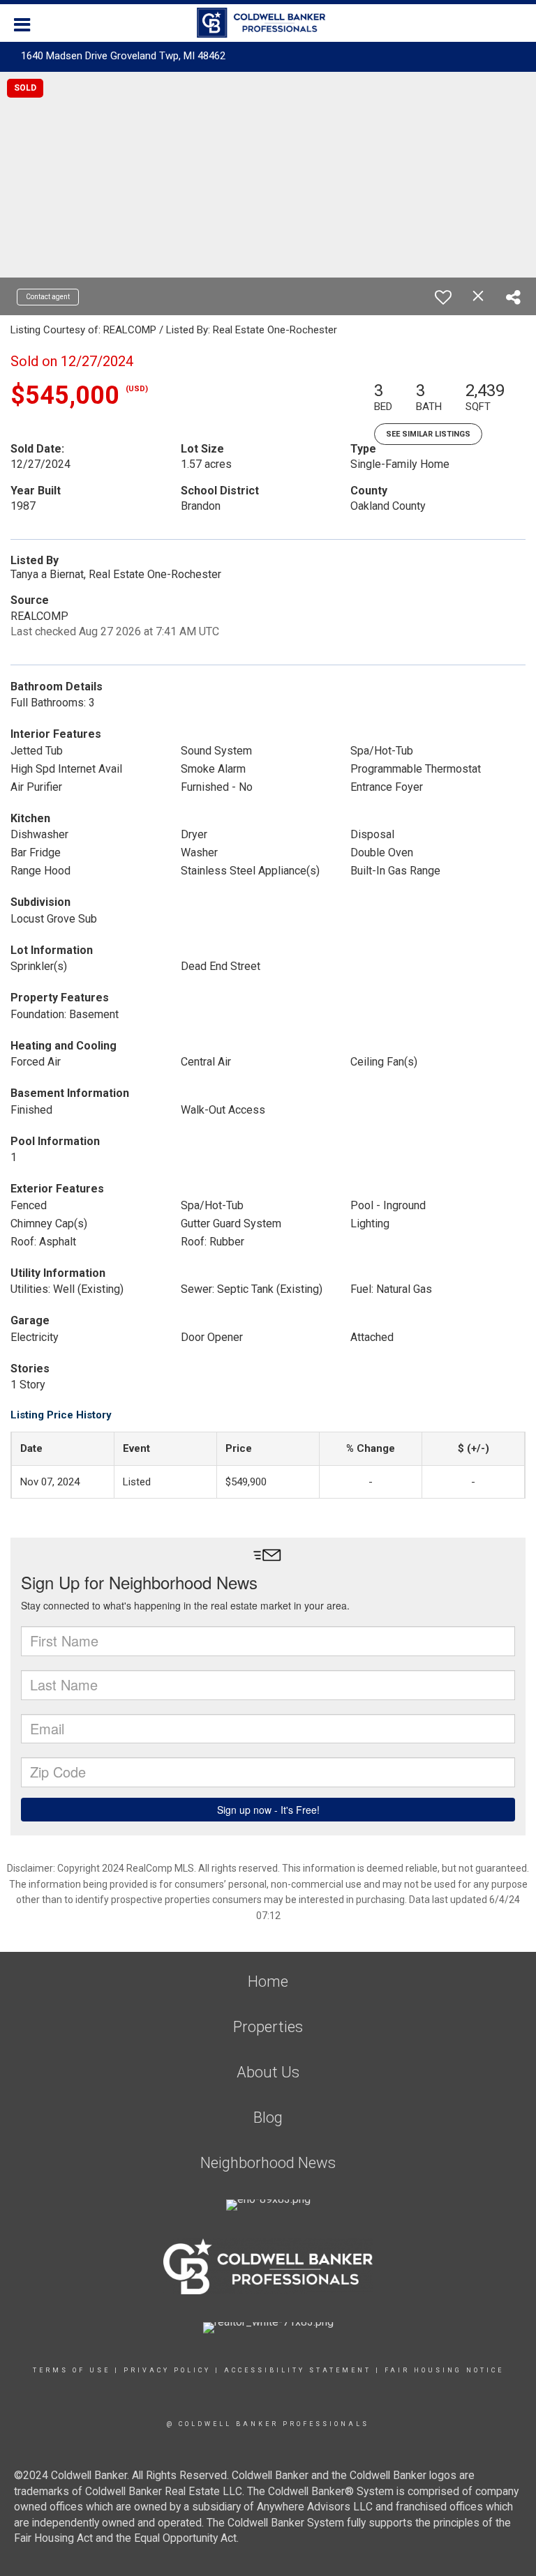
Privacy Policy (167, 2370)
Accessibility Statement (298, 2370)
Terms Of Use (72, 2370)
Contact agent (48, 297)
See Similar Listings (428, 434)
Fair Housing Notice (444, 2370)
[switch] (443, 297)
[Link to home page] (268, 23)
